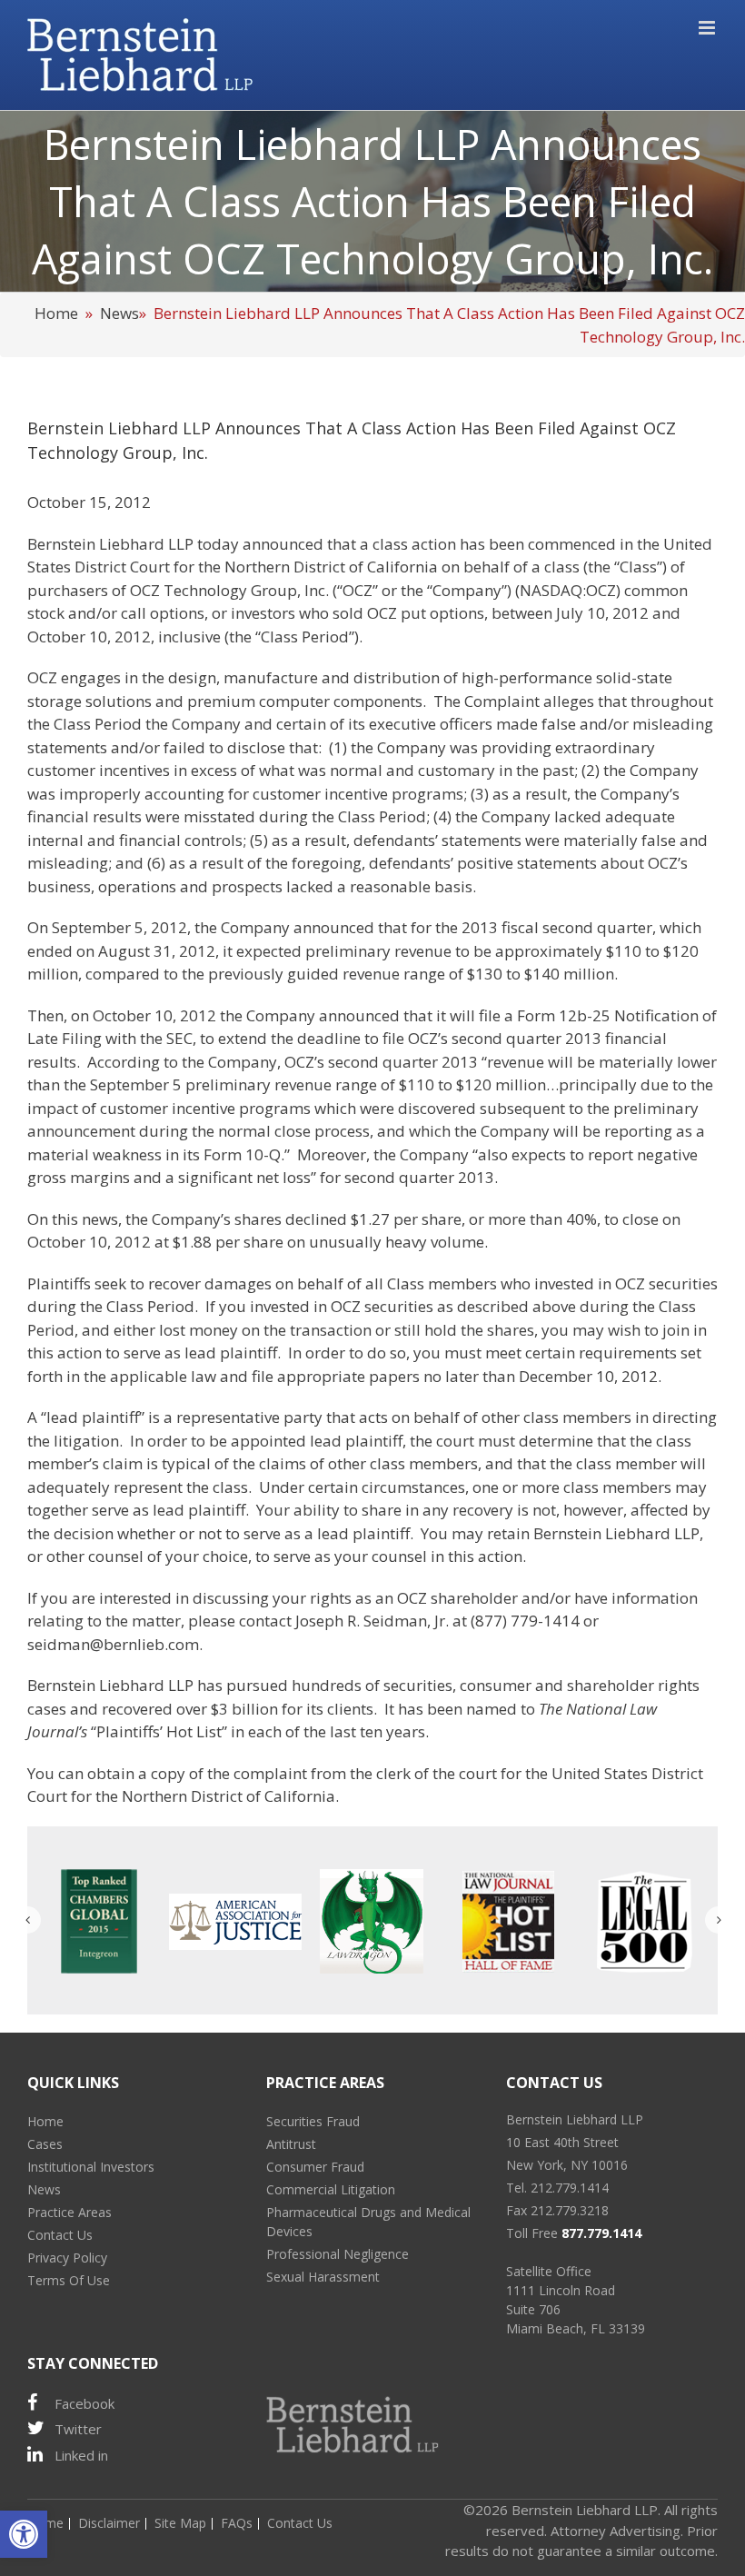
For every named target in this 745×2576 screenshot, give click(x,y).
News (119, 313)
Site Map (180, 2523)
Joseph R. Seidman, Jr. (372, 1621)
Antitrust (291, 2144)
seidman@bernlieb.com (113, 1644)
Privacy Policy (67, 2258)
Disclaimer (109, 2523)
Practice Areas (70, 2212)
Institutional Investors (91, 2167)
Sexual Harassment (323, 2277)
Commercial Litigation (331, 2189)
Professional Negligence (338, 2254)
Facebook (84, 2403)
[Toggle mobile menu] (708, 28)
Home (56, 313)
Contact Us (60, 2235)
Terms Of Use (69, 2280)
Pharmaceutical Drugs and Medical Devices (368, 2222)
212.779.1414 (570, 2188)
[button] (24, 2534)
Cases (45, 2144)
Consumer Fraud (315, 2167)
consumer (496, 1685)
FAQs (237, 2523)
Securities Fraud (313, 2121)
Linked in (81, 2455)
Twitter (78, 2429)
